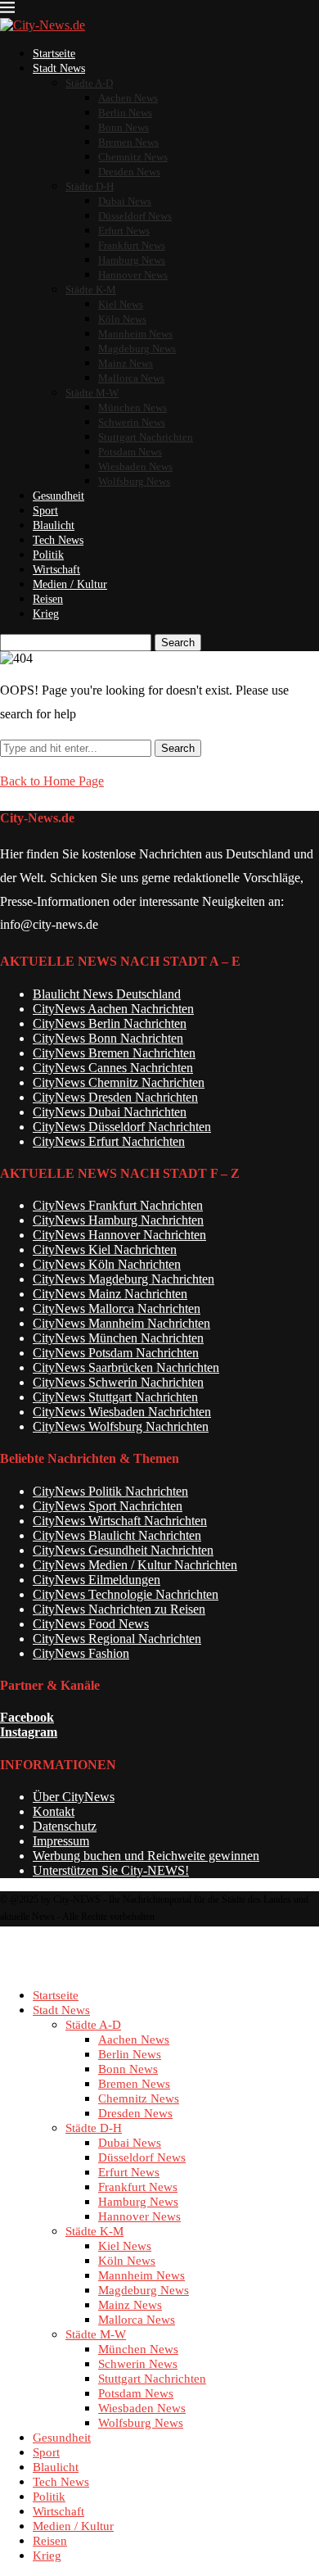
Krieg (46, 614)
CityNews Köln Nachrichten (107, 1264)
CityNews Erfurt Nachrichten (109, 1141)
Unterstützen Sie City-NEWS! (111, 1870)
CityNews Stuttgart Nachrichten (115, 1397)
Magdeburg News (137, 349)
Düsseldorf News (135, 216)
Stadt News (59, 68)
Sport (45, 511)
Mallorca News (131, 378)
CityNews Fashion (81, 1653)
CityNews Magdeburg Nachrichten (124, 1279)
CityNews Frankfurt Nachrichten (118, 1205)
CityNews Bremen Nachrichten (114, 1053)
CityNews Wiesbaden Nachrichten (122, 1412)
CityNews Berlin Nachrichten (110, 1023)
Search (178, 643)
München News (133, 407)
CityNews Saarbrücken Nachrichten (126, 1367)
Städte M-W (92, 393)
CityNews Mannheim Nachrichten (121, 1323)
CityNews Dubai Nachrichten (110, 1112)
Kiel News (121, 304)
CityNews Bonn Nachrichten (108, 1038)
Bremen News (128, 142)
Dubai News (125, 201)
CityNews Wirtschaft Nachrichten (120, 1521)
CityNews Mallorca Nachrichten (117, 1308)
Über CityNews (74, 1797)
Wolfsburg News (134, 481)
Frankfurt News (132, 245)
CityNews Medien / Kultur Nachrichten (135, 1565)
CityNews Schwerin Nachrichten (118, 1382)
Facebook (27, 1717)
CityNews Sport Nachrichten (108, 1506)
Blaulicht (54, 525)
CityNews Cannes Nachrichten (113, 1068)
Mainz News (126, 363)
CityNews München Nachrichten (118, 1338)
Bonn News (124, 127)
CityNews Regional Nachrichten (117, 1639)
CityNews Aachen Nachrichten (113, 1009)
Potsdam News (130, 452)
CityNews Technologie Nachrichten (126, 1594)
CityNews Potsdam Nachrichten (116, 1353)
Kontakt (54, 1811)
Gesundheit (58, 496)
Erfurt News (124, 231)
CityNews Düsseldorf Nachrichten (122, 1127)
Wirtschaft (56, 570)
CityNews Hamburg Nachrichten (118, 1220)
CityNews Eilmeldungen (97, 1580)
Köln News (122, 319)
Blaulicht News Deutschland (107, 994)
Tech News (58, 540)
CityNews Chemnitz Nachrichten (119, 1082)
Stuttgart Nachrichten (146, 437)
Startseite (54, 54)
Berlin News (125, 113)
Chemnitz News (133, 157)
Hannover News (133, 275)
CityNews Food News (91, 1624)
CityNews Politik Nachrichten (110, 1491)
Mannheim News (135, 334)
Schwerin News (132, 422)
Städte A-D (89, 83)
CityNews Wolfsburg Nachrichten (121, 1426)
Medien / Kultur (70, 584)
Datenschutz (65, 1826)
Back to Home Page (52, 781)
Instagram (29, 1732)
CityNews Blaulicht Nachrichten (117, 1535)
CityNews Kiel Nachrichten (105, 1250)
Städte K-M (91, 290)
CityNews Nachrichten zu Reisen (119, 1609)
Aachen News (128, 98)
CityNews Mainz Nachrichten (110, 1294)
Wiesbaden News (135, 466)
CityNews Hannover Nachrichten (119, 1235)
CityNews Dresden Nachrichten (115, 1097)
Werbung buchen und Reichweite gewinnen (146, 1856)
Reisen (48, 599)
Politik (48, 555)
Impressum (61, 1841)
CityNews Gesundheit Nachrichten (123, 1550)
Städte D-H (90, 186)
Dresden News (129, 172)
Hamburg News (132, 260)
